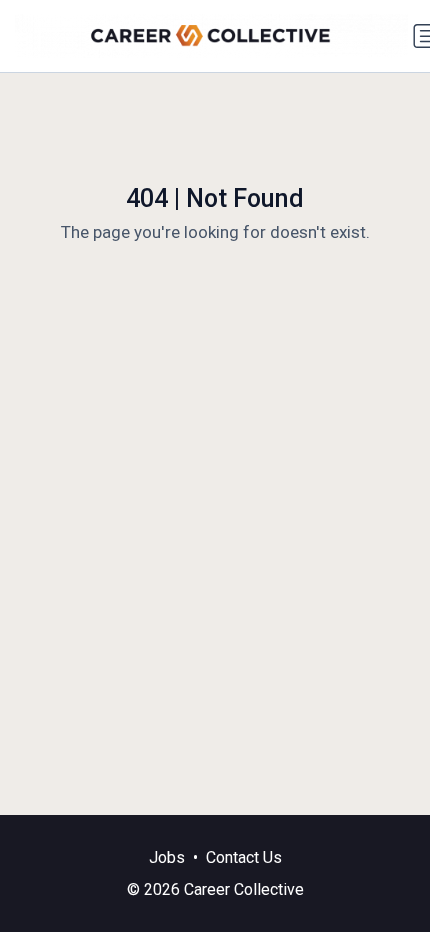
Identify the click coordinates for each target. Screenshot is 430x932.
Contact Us (244, 857)
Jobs (167, 857)
